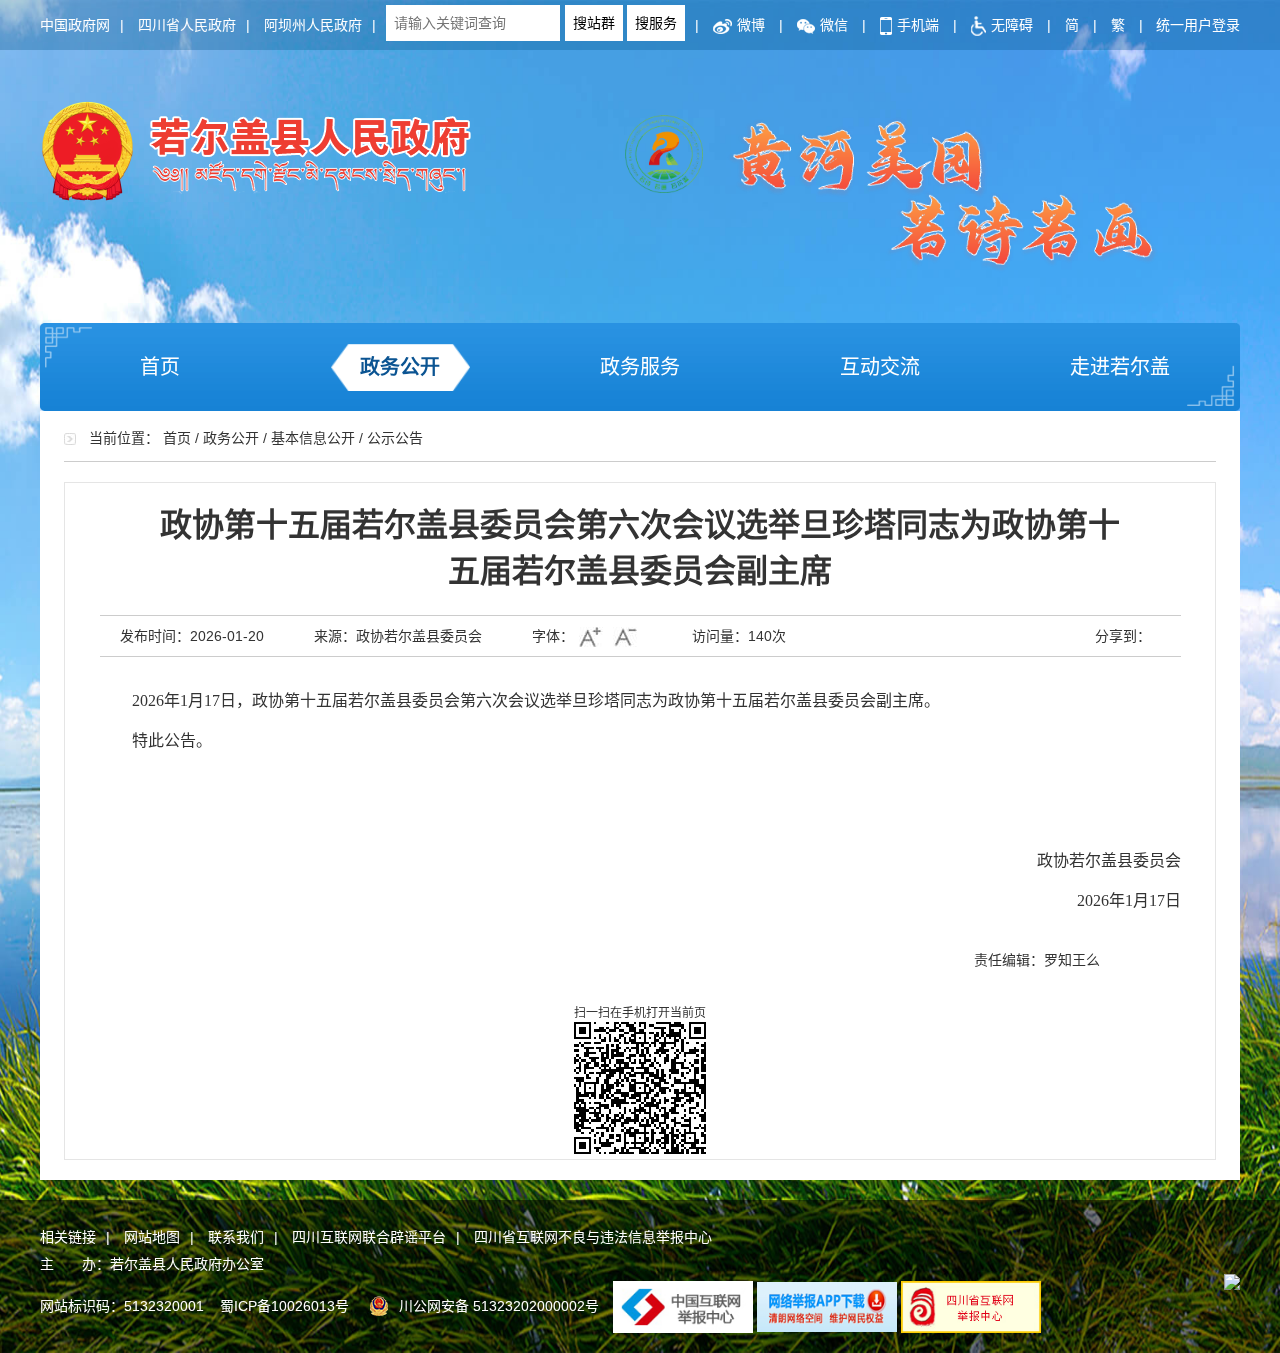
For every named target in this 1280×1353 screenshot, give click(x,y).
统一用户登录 (1198, 25)
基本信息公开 (313, 438)
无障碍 (1012, 25)
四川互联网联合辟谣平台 (369, 1237)
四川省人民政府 (187, 25)
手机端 (918, 25)
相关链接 (68, 1237)
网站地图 (152, 1237)
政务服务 (640, 367)
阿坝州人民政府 (313, 25)
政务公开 (400, 367)
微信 (834, 25)
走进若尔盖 (1120, 367)
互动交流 (880, 367)
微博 (751, 25)
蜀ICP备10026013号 (284, 1306)
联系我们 (236, 1237)
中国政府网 (75, 25)
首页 (160, 367)
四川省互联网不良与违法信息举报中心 (593, 1237)
